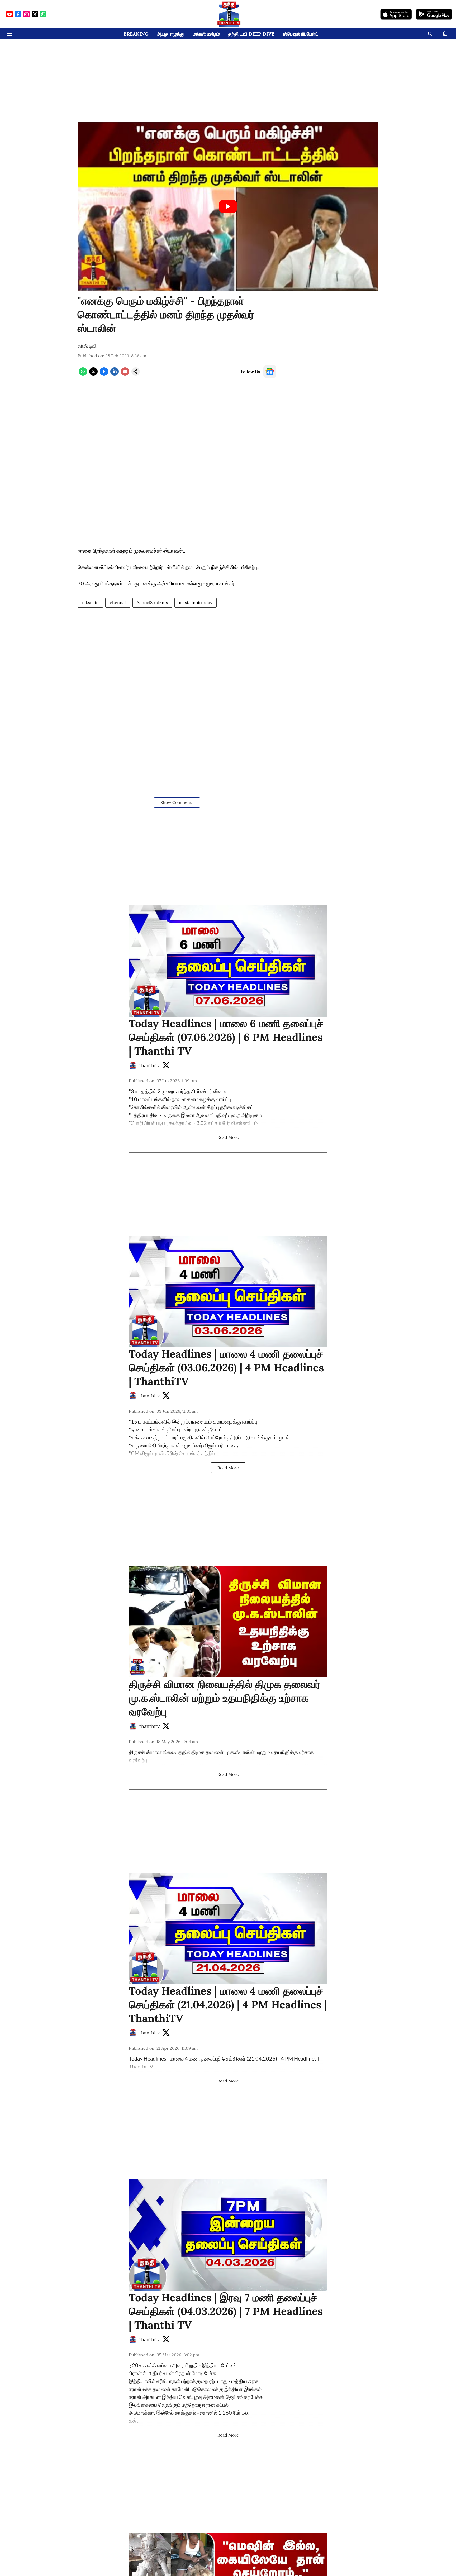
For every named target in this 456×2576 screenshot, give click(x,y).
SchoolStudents (152, 602)
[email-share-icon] (125, 374)
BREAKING (136, 34)
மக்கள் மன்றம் (206, 34)
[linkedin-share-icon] (115, 374)
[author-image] (133, 1065)
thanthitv (149, 1065)
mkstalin (90, 602)
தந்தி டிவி (87, 346)
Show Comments (177, 802)
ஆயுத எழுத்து (171, 34)
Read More (228, 1137)
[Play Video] (228, 206)
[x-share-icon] (93, 374)
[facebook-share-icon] (104, 374)
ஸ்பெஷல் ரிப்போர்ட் (301, 34)
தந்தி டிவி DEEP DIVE (251, 34)
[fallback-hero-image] (228, 961)
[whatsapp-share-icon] (83, 374)
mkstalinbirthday (196, 602)
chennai (118, 602)
